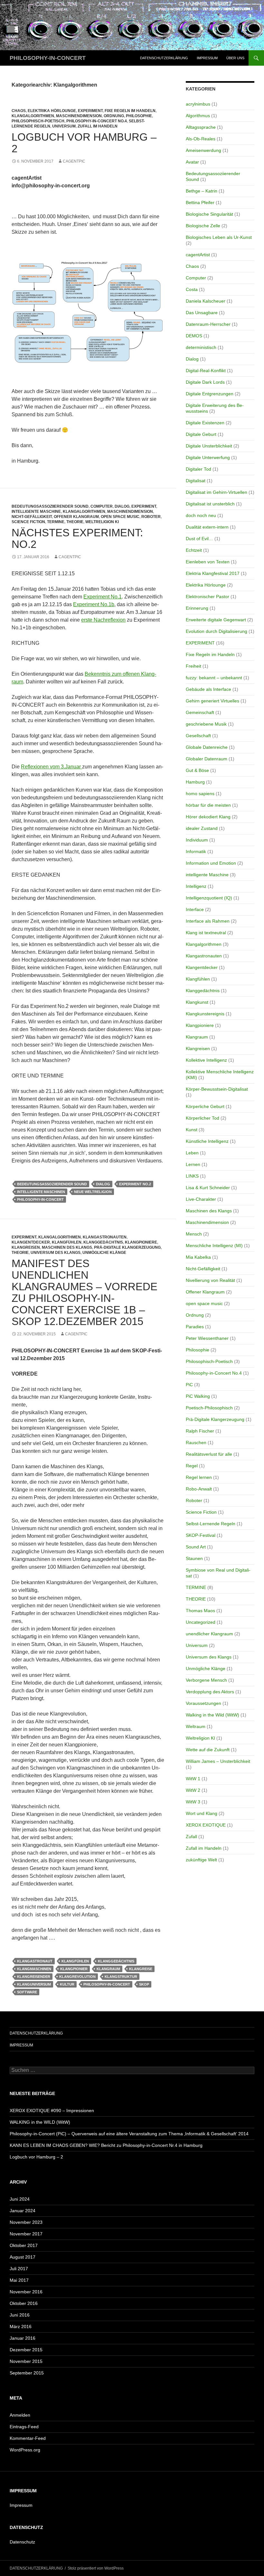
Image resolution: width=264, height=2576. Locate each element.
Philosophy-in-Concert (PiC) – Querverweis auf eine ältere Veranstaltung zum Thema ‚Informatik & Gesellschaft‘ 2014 (129, 2134)
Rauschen (196, 1443)
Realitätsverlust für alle (209, 1454)
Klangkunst (197, 1002)
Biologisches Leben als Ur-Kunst (219, 237)
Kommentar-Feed (28, 2438)
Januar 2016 (23, 2338)
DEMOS (194, 336)
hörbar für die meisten (208, 805)
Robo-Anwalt (199, 1489)
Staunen (194, 1558)
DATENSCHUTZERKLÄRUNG (164, 58)
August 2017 (23, 2257)
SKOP (144, 1984)
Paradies (195, 1327)
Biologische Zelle (203, 226)
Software (27, 1992)
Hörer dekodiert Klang (208, 817)
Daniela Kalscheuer (206, 301)
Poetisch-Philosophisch (209, 1408)
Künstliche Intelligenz (207, 1141)
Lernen (193, 1164)
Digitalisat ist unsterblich (210, 504)
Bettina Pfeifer (200, 202)
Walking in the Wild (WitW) (212, 1715)
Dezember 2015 (26, 2350)
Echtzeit (194, 550)
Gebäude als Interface (208, 689)
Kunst (192, 1130)
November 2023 (26, 2222)
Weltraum (196, 1726)
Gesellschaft (198, 736)
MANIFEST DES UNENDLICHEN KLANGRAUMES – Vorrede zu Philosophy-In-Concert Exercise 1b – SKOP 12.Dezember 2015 (85, 1292)
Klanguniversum (34, 1984)
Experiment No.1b (94, 604)
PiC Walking (198, 1396)
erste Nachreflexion (103, 620)
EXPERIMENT (90, 111)
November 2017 (26, 2234)
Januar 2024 (23, 2211)
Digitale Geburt (201, 434)
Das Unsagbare (202, 313)
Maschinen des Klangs (67, 1247)
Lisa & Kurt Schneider (208, 1188)
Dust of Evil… (199, 539)
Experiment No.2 (135, 1184)
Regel (192, 1466)
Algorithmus (198, 116)
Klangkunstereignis (205, 1014)
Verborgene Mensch (206, 1680)
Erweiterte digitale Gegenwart (216, 620)
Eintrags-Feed (24, 2427)
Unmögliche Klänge (104, 1253)
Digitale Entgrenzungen (210, 394)
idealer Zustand (202, 828)
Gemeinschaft (200, 712)
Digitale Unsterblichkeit (209, 446)
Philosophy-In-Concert (40, 1199)
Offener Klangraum (76, 517)
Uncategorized (201, 1622)
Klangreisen (26, 1247)
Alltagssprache (201, 127)
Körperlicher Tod (203, 1118)
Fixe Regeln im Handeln (130, 111)
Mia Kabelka (198, 1257)
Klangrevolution (77, 1977)
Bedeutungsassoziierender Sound (50, 506)
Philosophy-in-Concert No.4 (97, 121)
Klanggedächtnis (103, 1242)
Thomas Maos (200, 1611)
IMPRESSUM (207, 58)
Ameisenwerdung (203, 150)
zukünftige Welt (201, 1860)
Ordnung (114, 116)
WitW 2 (193, 1790)
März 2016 (21, 2327)
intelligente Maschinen (41, 1192)
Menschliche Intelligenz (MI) (214, 1246)
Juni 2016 (20, 2315)
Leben (192, 1153)
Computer (102, 506)
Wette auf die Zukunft (208, 1750)
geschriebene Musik (206, 724)
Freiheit (193, 666)
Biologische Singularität (209, 214)
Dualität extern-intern (207, 527)
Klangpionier (74, 1969)
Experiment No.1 (103, 597)
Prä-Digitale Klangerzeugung (127, 1247)
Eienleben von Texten (208, 562)
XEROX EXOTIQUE (206, 1825)
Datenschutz (22, 2542)
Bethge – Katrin (202, 191)
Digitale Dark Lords (205, 382)
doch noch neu (201, 515)
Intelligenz (196, 886)
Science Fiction (28, 522)
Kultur (67, 1984)
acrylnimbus (198, 104)
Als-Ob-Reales (201, 139)
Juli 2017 (19, 2269)
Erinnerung (197, 608)
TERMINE (56, 522)
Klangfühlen (67, 1242)
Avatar (192, 162)
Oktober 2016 (24, 2303)
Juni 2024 (20, 2199)
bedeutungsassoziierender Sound (52, 1184)
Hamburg (195, 782)
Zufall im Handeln (98, 126)
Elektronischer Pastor (207, 597)
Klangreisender (34, 1977)
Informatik (196, 851)
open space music (120, 517)
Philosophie (139, 116)
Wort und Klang (202, 1813)
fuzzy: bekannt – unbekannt (214, 678)
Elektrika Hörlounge (52, 111)
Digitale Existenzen (205, 423)
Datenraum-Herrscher (208, 324)
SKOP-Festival (201, 1535)
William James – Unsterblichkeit (218, 1761)
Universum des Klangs (56, 1253)
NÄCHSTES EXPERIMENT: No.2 (77, 538)
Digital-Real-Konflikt (206, 371)
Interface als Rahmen (208, 921)
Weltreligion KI (102, 522)
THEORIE (75, 522)
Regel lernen (199, 1477)
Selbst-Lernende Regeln (211, 1524)
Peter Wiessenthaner (207, 1338)
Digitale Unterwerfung (208, 457)
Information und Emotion (211, 863)
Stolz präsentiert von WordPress (96, 2568)
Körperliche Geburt (205, 1106)
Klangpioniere (141, 1242)
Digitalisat (196, 481)
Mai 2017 (19, 2280)
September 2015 (27, 2373)
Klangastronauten (105, 1237)
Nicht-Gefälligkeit (32, 517)
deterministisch (201, 347)
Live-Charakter (201, 1199)
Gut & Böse (197, 770)
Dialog (122, 506)
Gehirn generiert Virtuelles (212, 701)
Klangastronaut (35, 1961)
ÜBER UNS (235, 58)
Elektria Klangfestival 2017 (213, 573)
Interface (195, 909)
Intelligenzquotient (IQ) (209, 898)
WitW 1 (193, 1779)
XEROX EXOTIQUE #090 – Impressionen (52, 2111)
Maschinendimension (79, 116)
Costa (192, 289)
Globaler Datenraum (207, 759)
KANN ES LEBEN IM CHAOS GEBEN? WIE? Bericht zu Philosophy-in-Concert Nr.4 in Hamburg (106, 2145)
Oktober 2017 (24, 2245)
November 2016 (26, 2292)
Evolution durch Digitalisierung (217, 631)
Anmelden (20, 2415)
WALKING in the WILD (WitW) (40, 2122)
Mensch (194, 1234)
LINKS (192, 1176)
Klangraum (108, 1969)
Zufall (191, 1837)
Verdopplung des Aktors (210, 1692)
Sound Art (196, 1547)
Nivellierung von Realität (210, 1280)
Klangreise (141, 1969)
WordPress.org (25, 2450)
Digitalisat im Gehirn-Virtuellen (217, 492)
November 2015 (26, 2361)
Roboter (151, 517)
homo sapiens (200, 794)
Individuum (197, 840)
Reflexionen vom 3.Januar (52, 767)
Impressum (21, 2505)
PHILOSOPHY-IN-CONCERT (48, 58)
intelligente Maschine (36, 512)
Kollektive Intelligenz (206, 1060)
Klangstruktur (121, 1977)
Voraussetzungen (203, 1703)
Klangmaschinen (34, 1969)
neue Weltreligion (93, 1192)
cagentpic (74, 161)
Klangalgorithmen (33, 116)
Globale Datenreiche (207, 747)
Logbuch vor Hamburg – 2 (84, 143)
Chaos (19, 111)
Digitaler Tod (198, 469)
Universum (64, 126)
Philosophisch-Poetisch (38, 121)
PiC (189, 1385)
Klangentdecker (31, 1242)
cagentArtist (198, 255)
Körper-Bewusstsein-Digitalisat (217, 1089)
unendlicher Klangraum (209, 1634)
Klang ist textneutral (206, 933)
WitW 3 (193, 1802)
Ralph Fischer (200, 1431)
